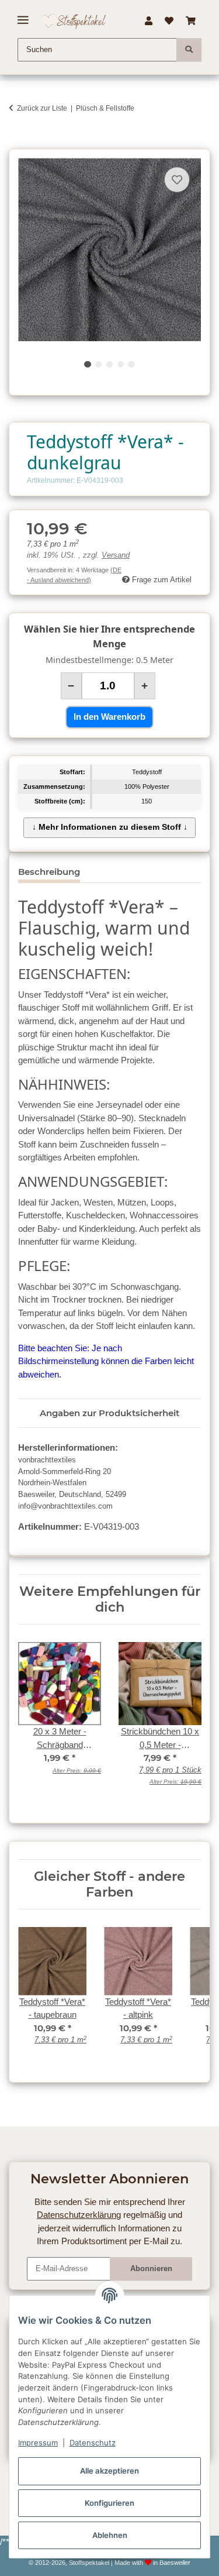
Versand (116, 555)
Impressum (38, 2443)
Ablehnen (110, 2535)
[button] (148, 21)
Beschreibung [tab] (49, 872)
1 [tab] (87, 364)
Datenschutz (93, 2443)
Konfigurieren (109, 2503)
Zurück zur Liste (42, 108)
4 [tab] (121, 364)
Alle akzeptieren (109, 2471)
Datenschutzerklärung (79, 2215)
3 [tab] (109, 364)
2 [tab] (98, 364)
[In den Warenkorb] (18, 142)
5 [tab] (131, 364)
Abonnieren (151, 2268)
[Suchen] (189, 50)
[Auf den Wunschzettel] (177, 180)
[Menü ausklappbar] (23, 16)
